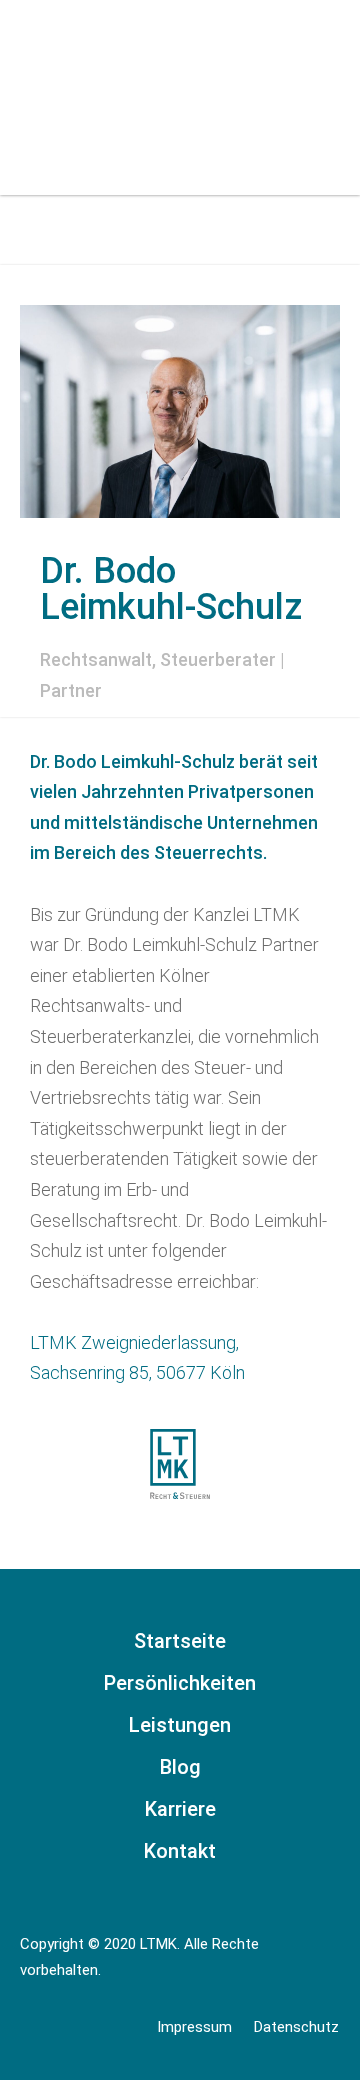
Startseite (180, 1641)
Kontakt (180, 1851)
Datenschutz (296, 2027)
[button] (318, 66)
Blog (180, 1767)
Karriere (180, 1809)
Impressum (194, 2027)
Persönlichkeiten (180, 1683)
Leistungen (180, 1725)
